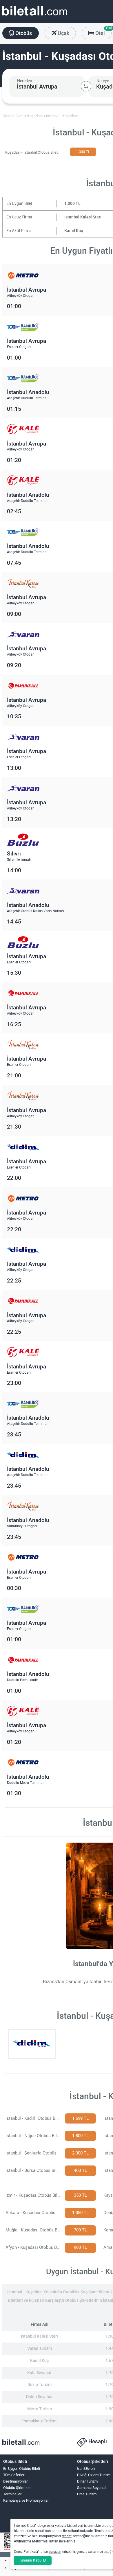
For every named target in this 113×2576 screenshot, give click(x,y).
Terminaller (12, 2494)
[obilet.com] (35, 16)
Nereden (25, 81)
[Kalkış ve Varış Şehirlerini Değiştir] (86, 86)
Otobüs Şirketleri (17, 2488)
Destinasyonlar (16, 2481)
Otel (103, 32)
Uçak (63, 33)
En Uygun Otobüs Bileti (22, 2469)
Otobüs (23, 33)
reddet (67, 2536)
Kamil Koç (74, 231)
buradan (55, 2552)
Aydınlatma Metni (28, 2541)
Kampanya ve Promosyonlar (26, 2500)
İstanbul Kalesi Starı (83, 217)
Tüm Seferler (14, 2475)
